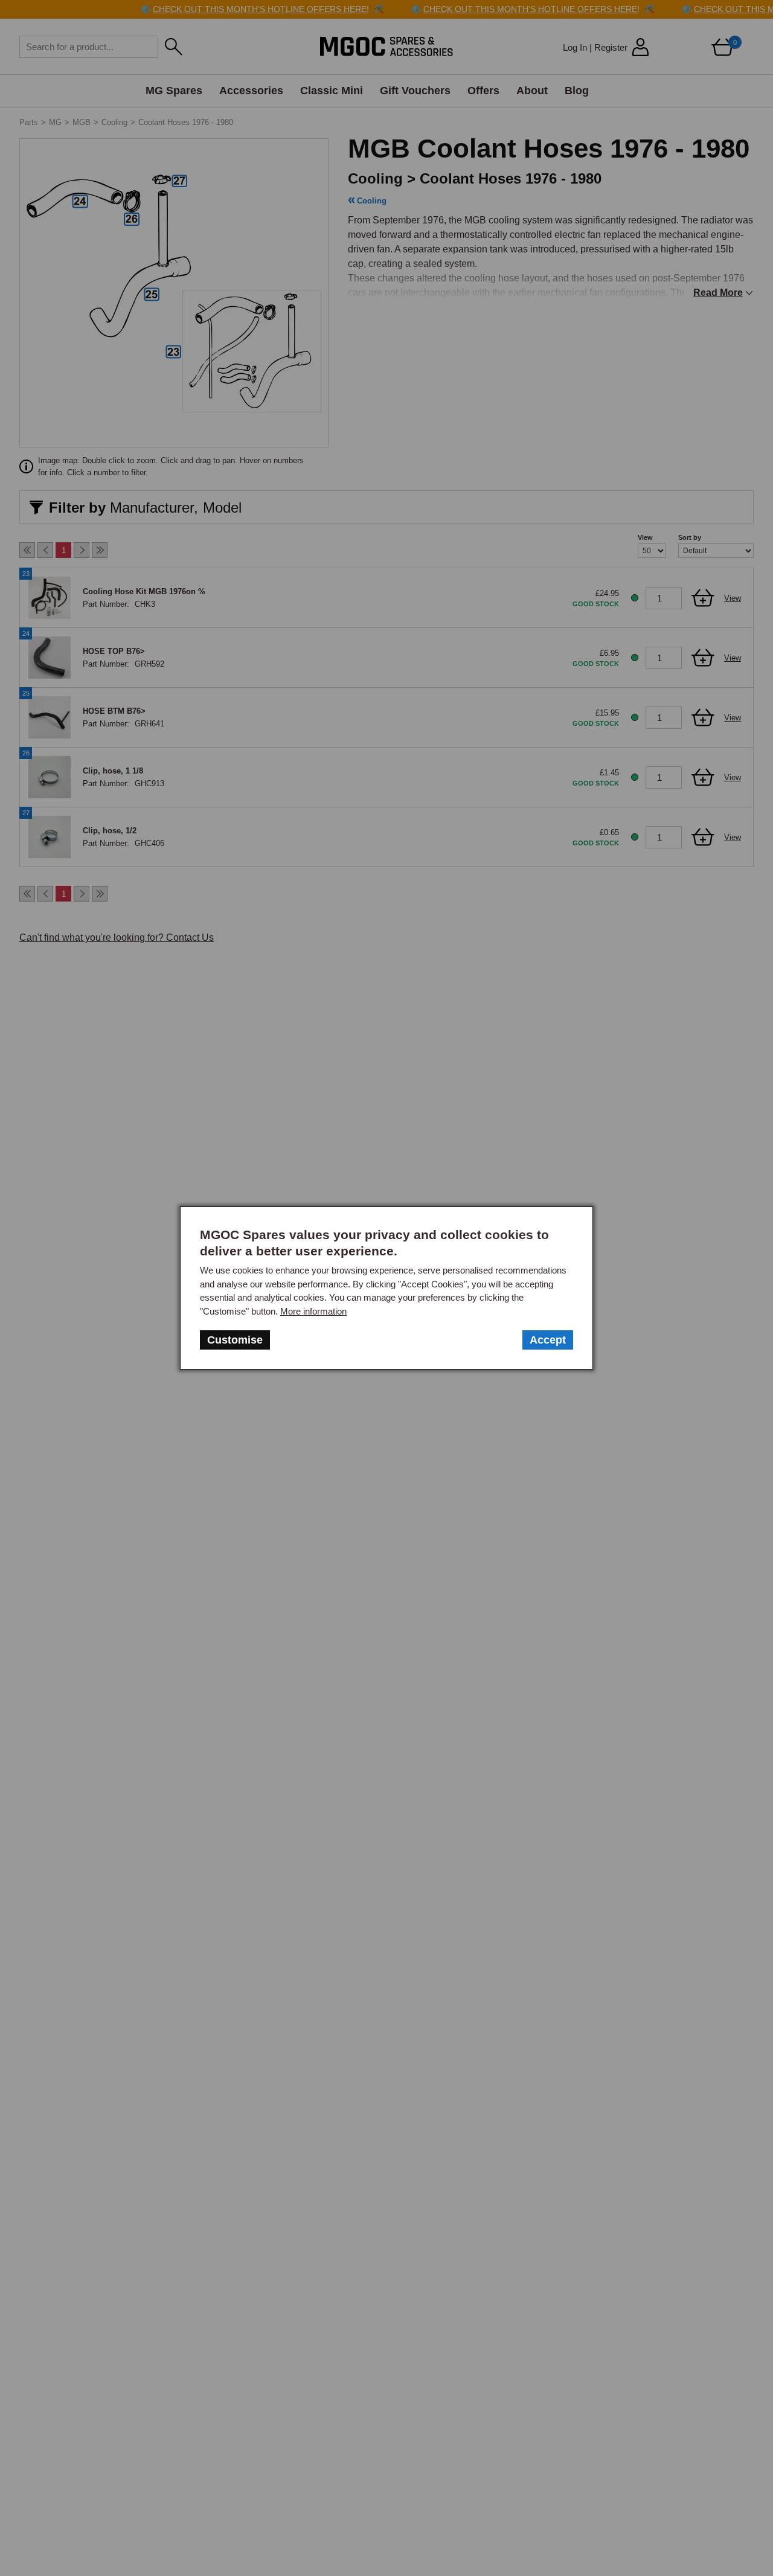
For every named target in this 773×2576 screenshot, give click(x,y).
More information (313, 1311)
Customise (235, 1340)
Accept (548, 1340)
